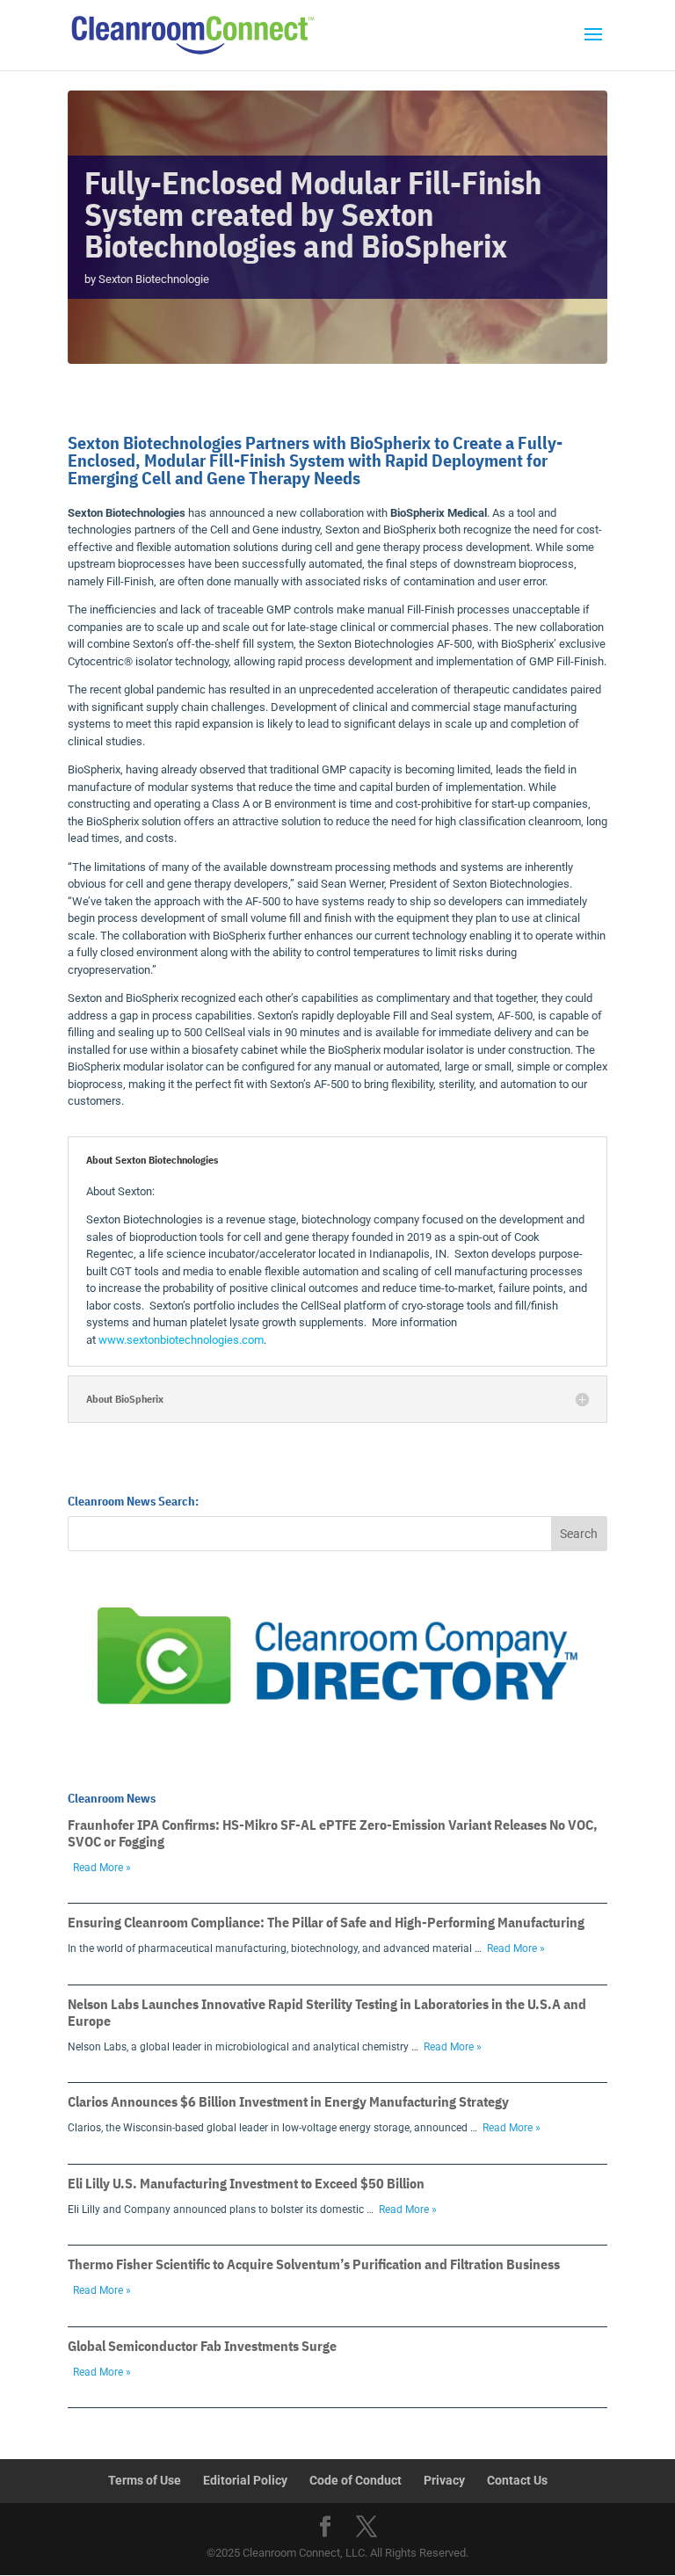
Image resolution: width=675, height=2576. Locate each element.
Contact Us (517, 2480)
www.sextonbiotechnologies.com (181, 1340)
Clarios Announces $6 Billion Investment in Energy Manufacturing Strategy (288, 2101)
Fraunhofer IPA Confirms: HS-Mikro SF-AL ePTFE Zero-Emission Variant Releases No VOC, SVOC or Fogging (333, 1833)
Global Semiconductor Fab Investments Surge (202, 2346)
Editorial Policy (245, 2480)
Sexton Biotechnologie (154, 279)
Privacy (444, 2480)
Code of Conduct (356, 2480)
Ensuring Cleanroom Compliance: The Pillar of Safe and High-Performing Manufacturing (326, 1922)
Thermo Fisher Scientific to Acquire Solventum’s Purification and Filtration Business (314, 2264)
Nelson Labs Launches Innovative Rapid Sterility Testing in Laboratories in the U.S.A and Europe (327, 2012)
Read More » (102, 1868)
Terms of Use (145, 2480)
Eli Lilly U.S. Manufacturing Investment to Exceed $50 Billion (246, 2183)
